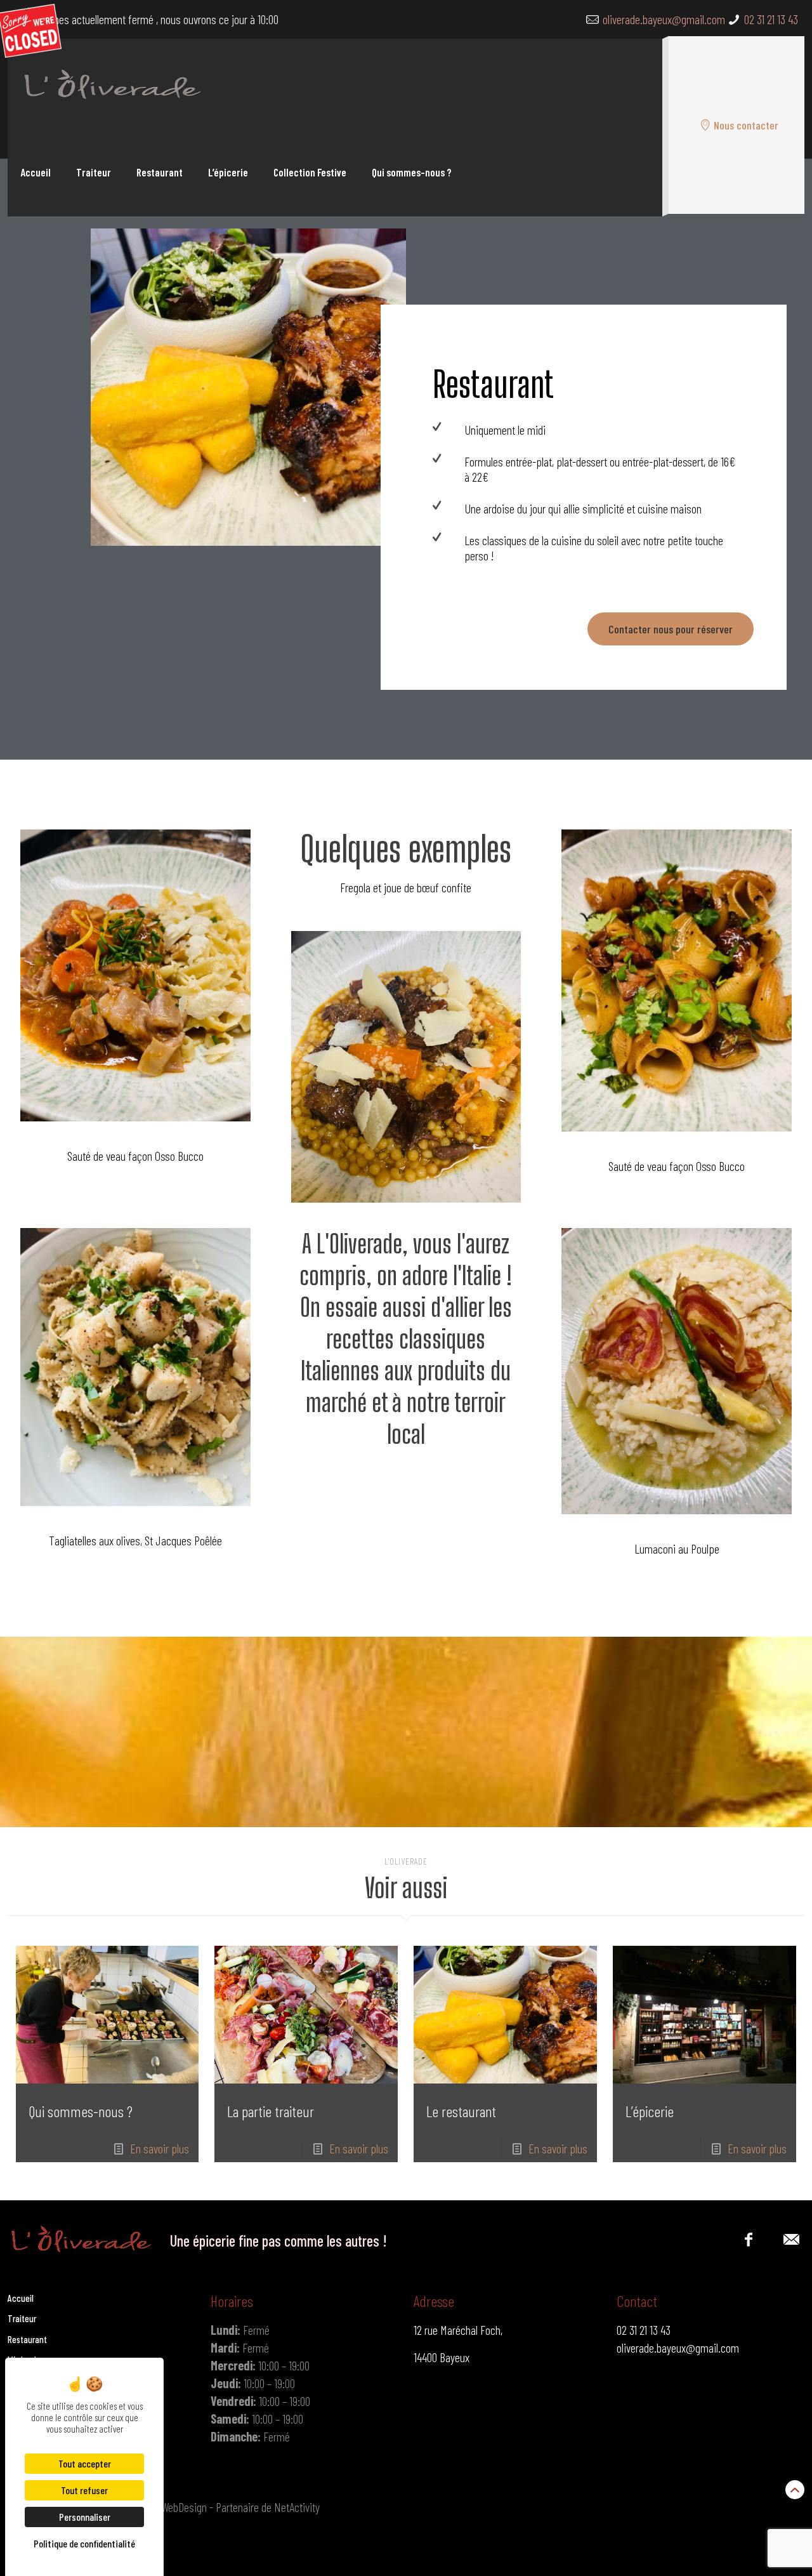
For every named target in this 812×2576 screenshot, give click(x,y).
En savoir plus (160, 2148)
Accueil (21, 2298)
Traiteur (22, 2318)
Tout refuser (84, 2490)
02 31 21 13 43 (771, 19)
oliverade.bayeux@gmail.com (664, 19)
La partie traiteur (271, 2111)
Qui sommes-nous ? (81, 2111)
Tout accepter (85, 2463)
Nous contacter (746, 125)
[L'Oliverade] (109, 83)
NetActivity (297, 2507)
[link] (248, 387)
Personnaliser (85, 2517)
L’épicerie (650, 2111)
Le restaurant (461, 2111)
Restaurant (27, 2339)
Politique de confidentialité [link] (84, 2543)
